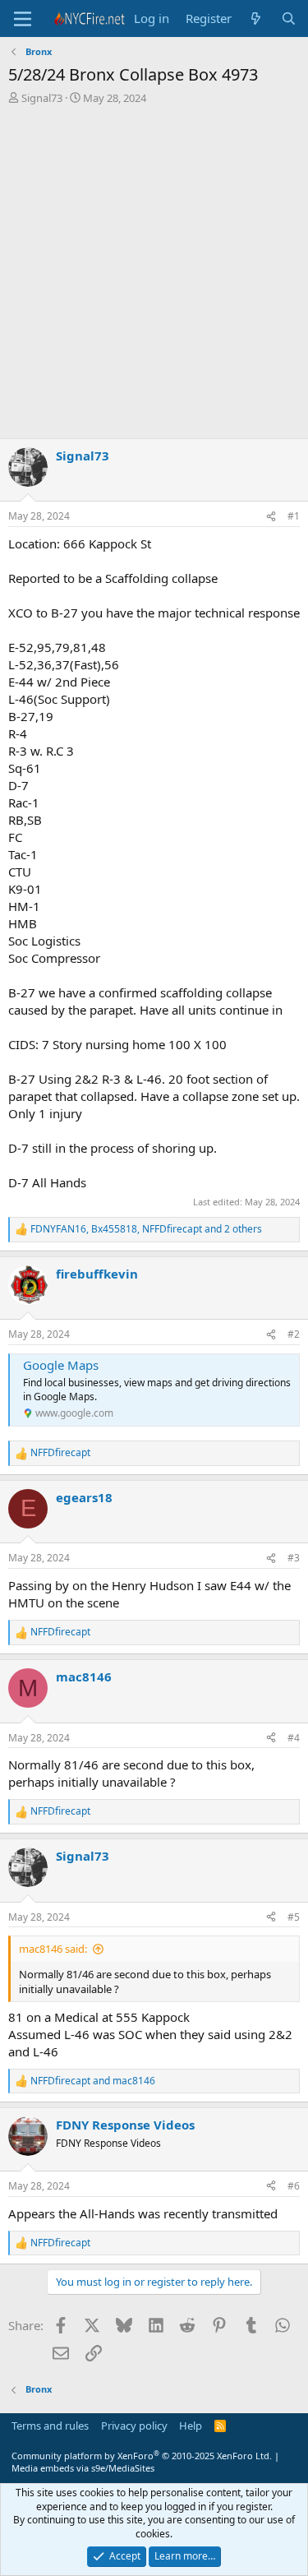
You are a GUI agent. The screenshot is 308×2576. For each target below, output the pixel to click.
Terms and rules (50, 2426)
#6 (294, 2186)
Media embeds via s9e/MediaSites (83, 2468)
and (93, 2081)
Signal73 (42, 98)
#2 (294, 1334)
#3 (294, 1558)
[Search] (289, 18)
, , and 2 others (146, 1229)
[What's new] (256, 18)
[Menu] (23, 19)
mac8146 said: (53, 1949)
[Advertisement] (154, 276)
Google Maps (61, 1365)
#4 (294, 1738)
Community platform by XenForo (142, 2456)
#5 (294, 1917)
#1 (294, 516)
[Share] (271, 517)
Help (191, 2426)
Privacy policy (134, 2426)
